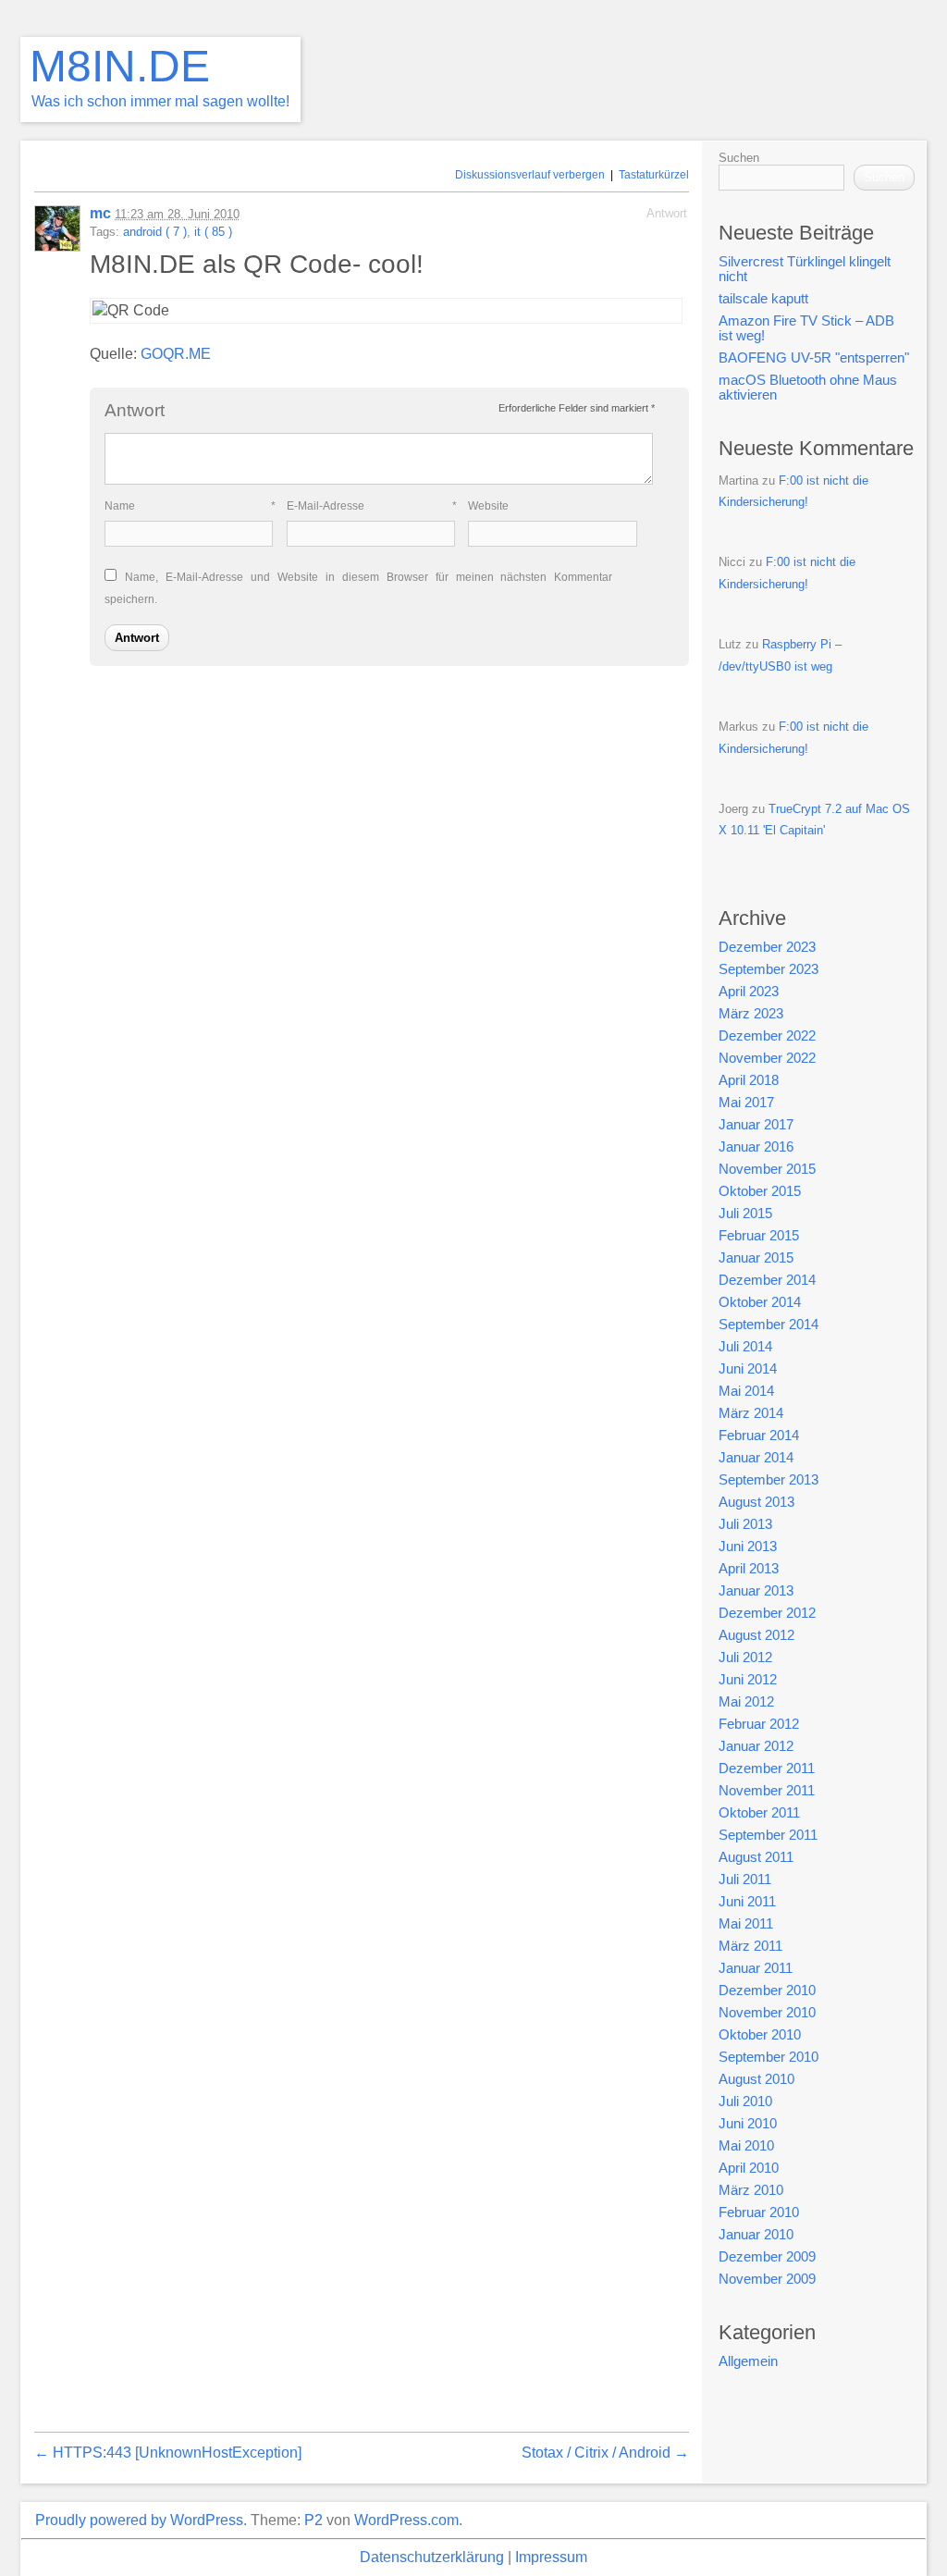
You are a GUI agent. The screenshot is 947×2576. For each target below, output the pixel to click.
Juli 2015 (745, 1214)
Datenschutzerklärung (432, 2557)
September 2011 (768, 1835)
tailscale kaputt (763, 299)
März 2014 (751, 1413)
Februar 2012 (759, 1724)
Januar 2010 (756, 2235)
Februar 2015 (759, 1236)
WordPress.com (406, 2520)
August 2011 (756, 1857)
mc (100, 213)
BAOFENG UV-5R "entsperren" (814, 358)
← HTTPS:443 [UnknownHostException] (168, 2453)
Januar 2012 (756, 1746)
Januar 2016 (756, 1147)
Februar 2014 (759, 1436)
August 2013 (756, 1502)
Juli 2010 (745, 2101)
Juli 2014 (745, 1347)
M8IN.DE (120, 66)
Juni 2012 (748, 1680)
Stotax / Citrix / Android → (605, 2453)
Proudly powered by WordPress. (141, 2520)
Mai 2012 (746, 1702)
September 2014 (769, 1325)
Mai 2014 (746, 1391)
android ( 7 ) (155, 232)
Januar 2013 (756, 1591)
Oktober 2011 (759, 1813)
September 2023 (769, 969)
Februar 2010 (759, 2212)
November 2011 (767, 1791)
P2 (314, 2520)
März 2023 (751, 1014)
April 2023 (749, 992)
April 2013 (749, 1569)
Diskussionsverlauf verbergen (530, 175)
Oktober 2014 (760, 1302)
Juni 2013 (748, 1547)
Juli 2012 (745, 1658)
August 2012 (756, 1635)
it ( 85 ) (213, 232)
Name (190, 506)
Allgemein (748, 2361)
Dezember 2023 (767, 947)
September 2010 (769, 2057)
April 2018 (749, 1080)
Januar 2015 (756, 1258)
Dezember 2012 (767, 1613)
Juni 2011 (747, 1902)
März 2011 (750, 1946)
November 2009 (767, 2279)
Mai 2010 (746, 2146)
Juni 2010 (748, 2124)
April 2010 (749, 2168)
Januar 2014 (756, 1458)
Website (488, 506)
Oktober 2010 (760, 2035)
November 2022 (767, 1058)
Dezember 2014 (767, 1280)
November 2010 (767, 2013)
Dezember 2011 (767, 1769)
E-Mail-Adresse (372, 506)
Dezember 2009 (767, 2257)
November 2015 (767, 1169)
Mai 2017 (746, 1103)
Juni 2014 (748, 1369)
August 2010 (756, 2079)
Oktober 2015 (760, 1191)
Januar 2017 (756, 1125)
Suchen (739, 158)
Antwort (667, 213)
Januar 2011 (756, 1968)
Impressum (551, 2557)
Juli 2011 (745, 1880)
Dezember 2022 (767, 1036)
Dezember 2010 (767, 1991)
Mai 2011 (746, 1924)
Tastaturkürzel (654, 175)
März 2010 (751, 2190)
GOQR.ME (176, 354)
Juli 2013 (745, 1524)
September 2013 (769, 1480)
